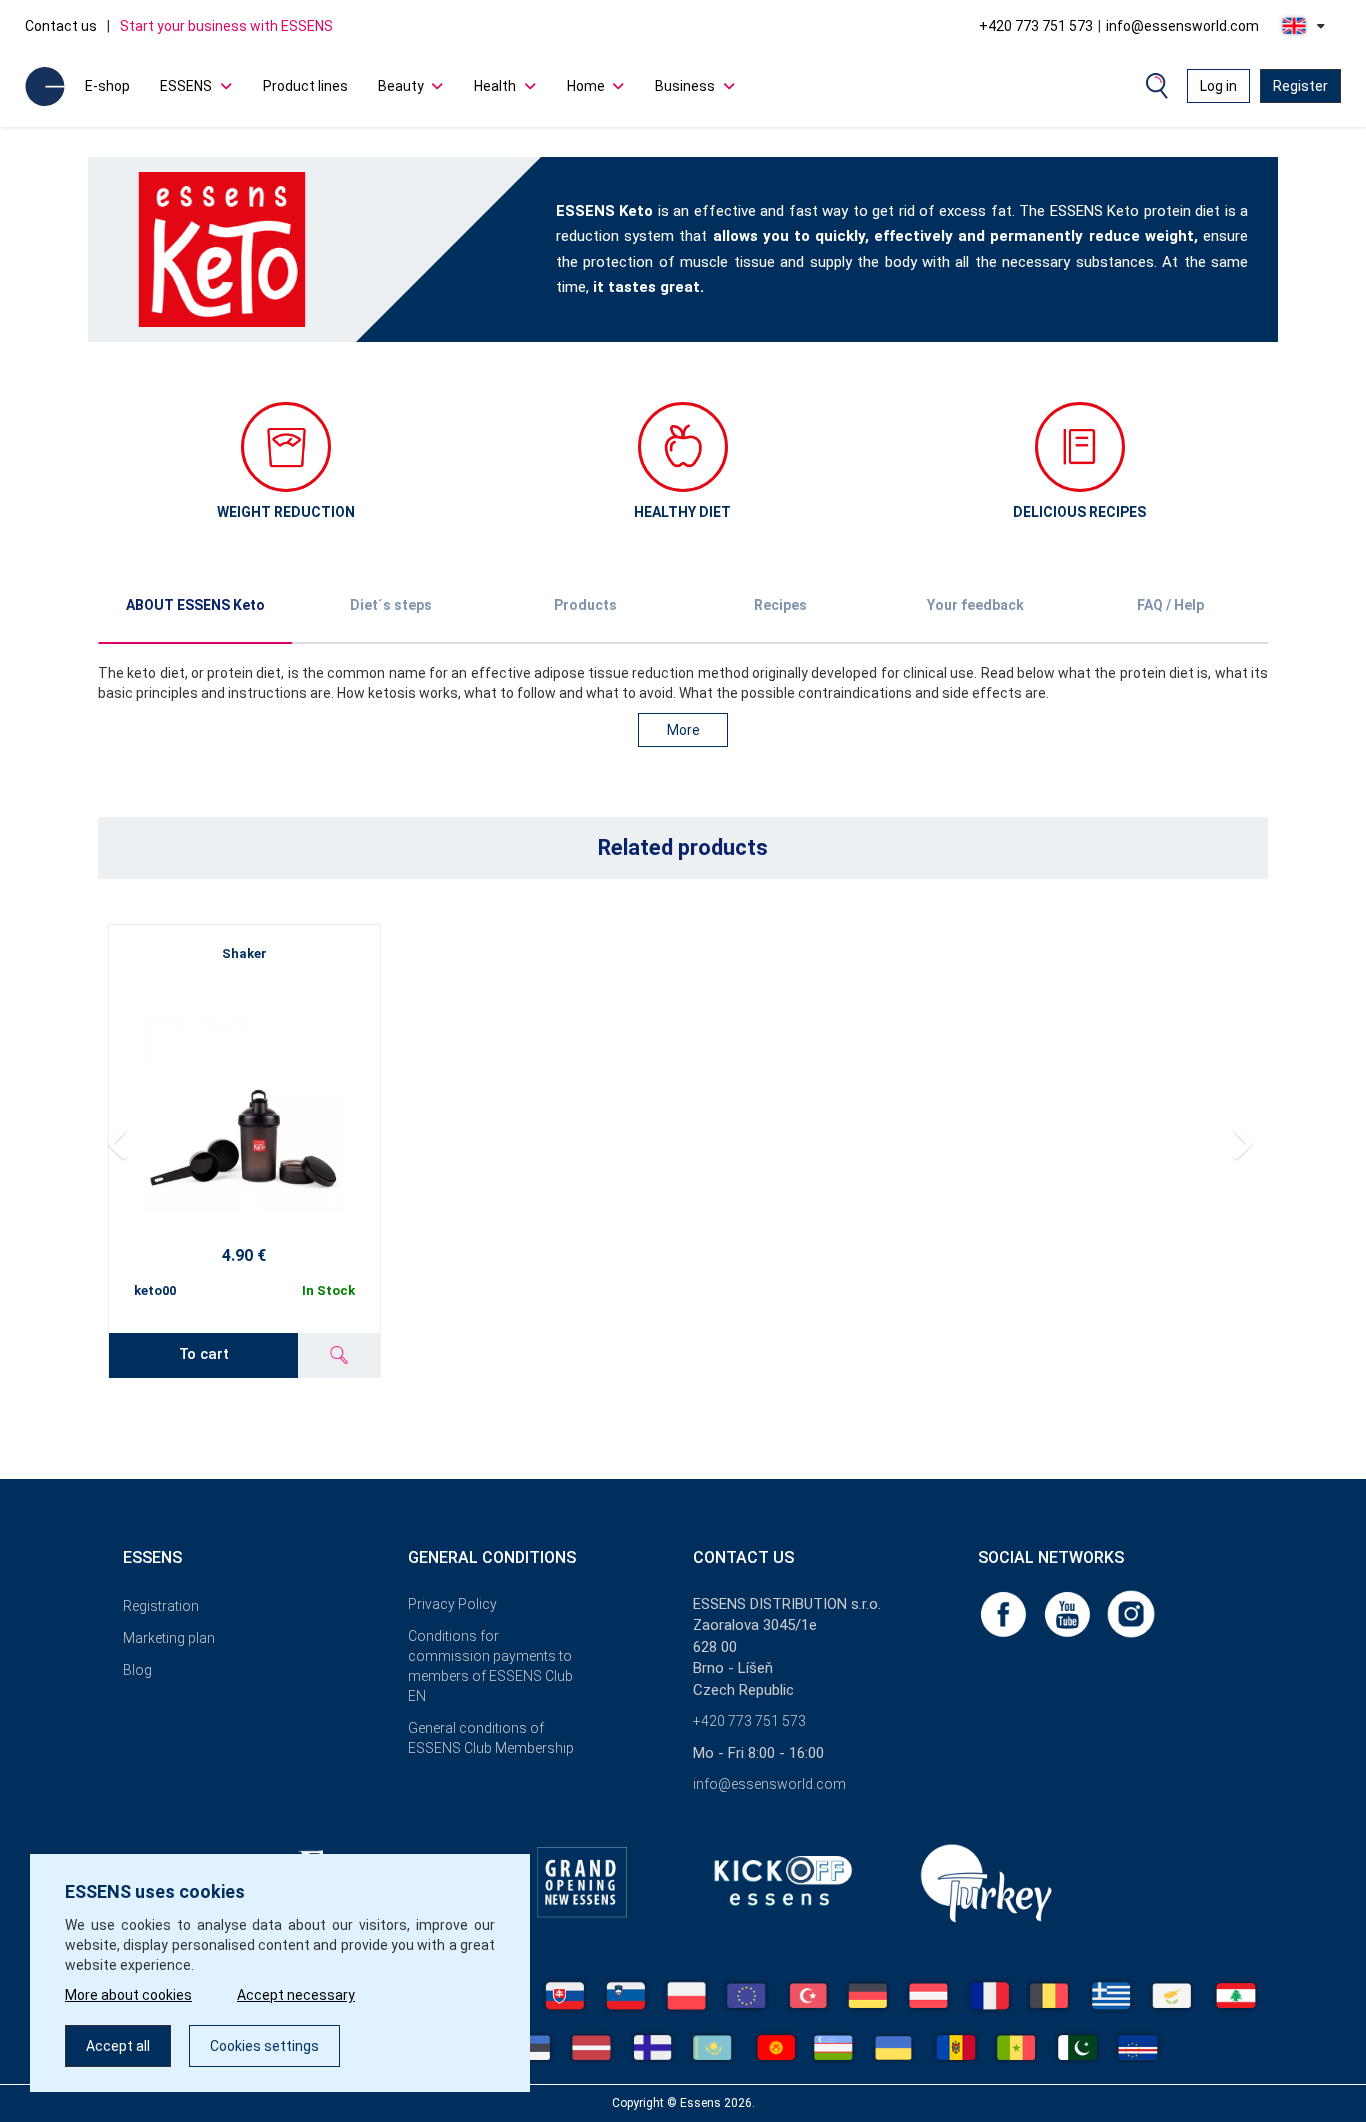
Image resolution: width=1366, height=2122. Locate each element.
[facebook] (1005, 1613)
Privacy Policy (452, 1604)
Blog (137, 1670)
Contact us (61, 26)
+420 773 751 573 (1036, 26)
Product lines (305, 86)
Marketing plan (169, 1638)
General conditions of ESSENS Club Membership (491, 1738)
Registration (161, 1606)
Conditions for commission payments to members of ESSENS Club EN (490, 1666)
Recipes (780, 605)
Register (1300, 86)
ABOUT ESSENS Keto (195, 605)
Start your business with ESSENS (226, 26)
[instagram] (1131, 1613)
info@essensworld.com (1182, 26)
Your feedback (975, 605)
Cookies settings (264, 2046)
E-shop (107, 86)
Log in (1218, 86)
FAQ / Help (1170, 605)
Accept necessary (296, 1995)
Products (585, 605)
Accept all (118, 2046)
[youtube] (1069, 1613)
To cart (204, 1354)
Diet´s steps (391, 605)
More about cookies (128, 1995)
